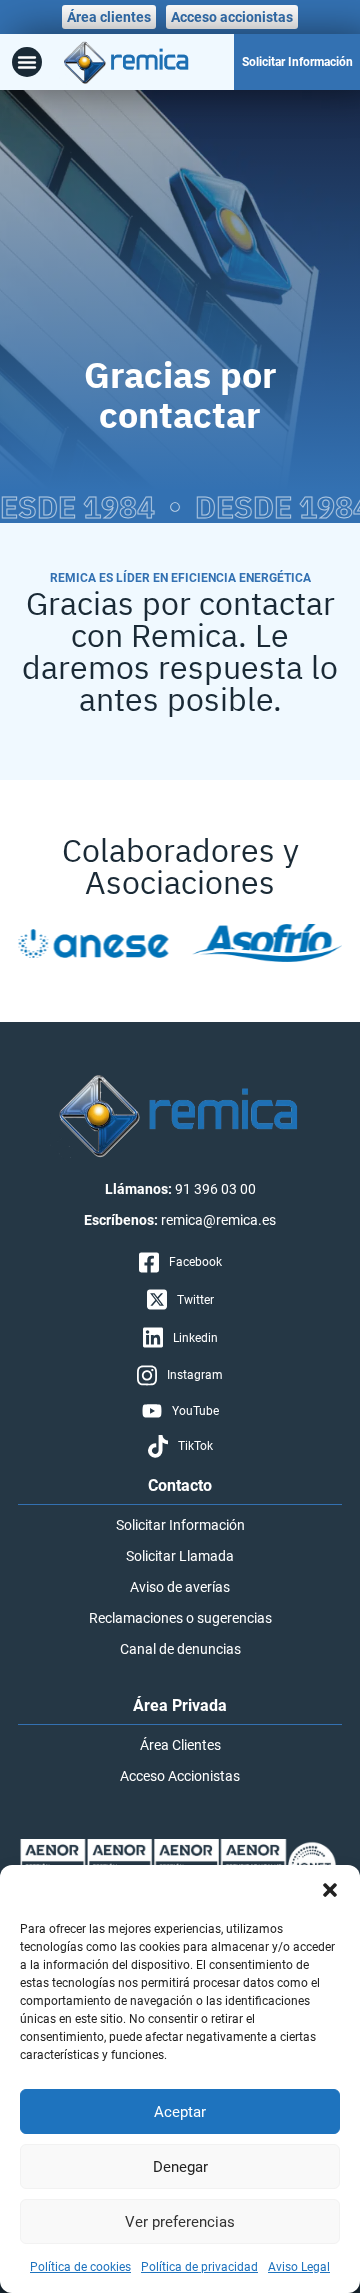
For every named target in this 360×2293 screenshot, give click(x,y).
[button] (330, 1890)
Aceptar (180, 2112)
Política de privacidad (199, 2267)
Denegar (180, 2167)
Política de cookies (80, 2267)
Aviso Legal (299, 2267)
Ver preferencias (180, 2222)
